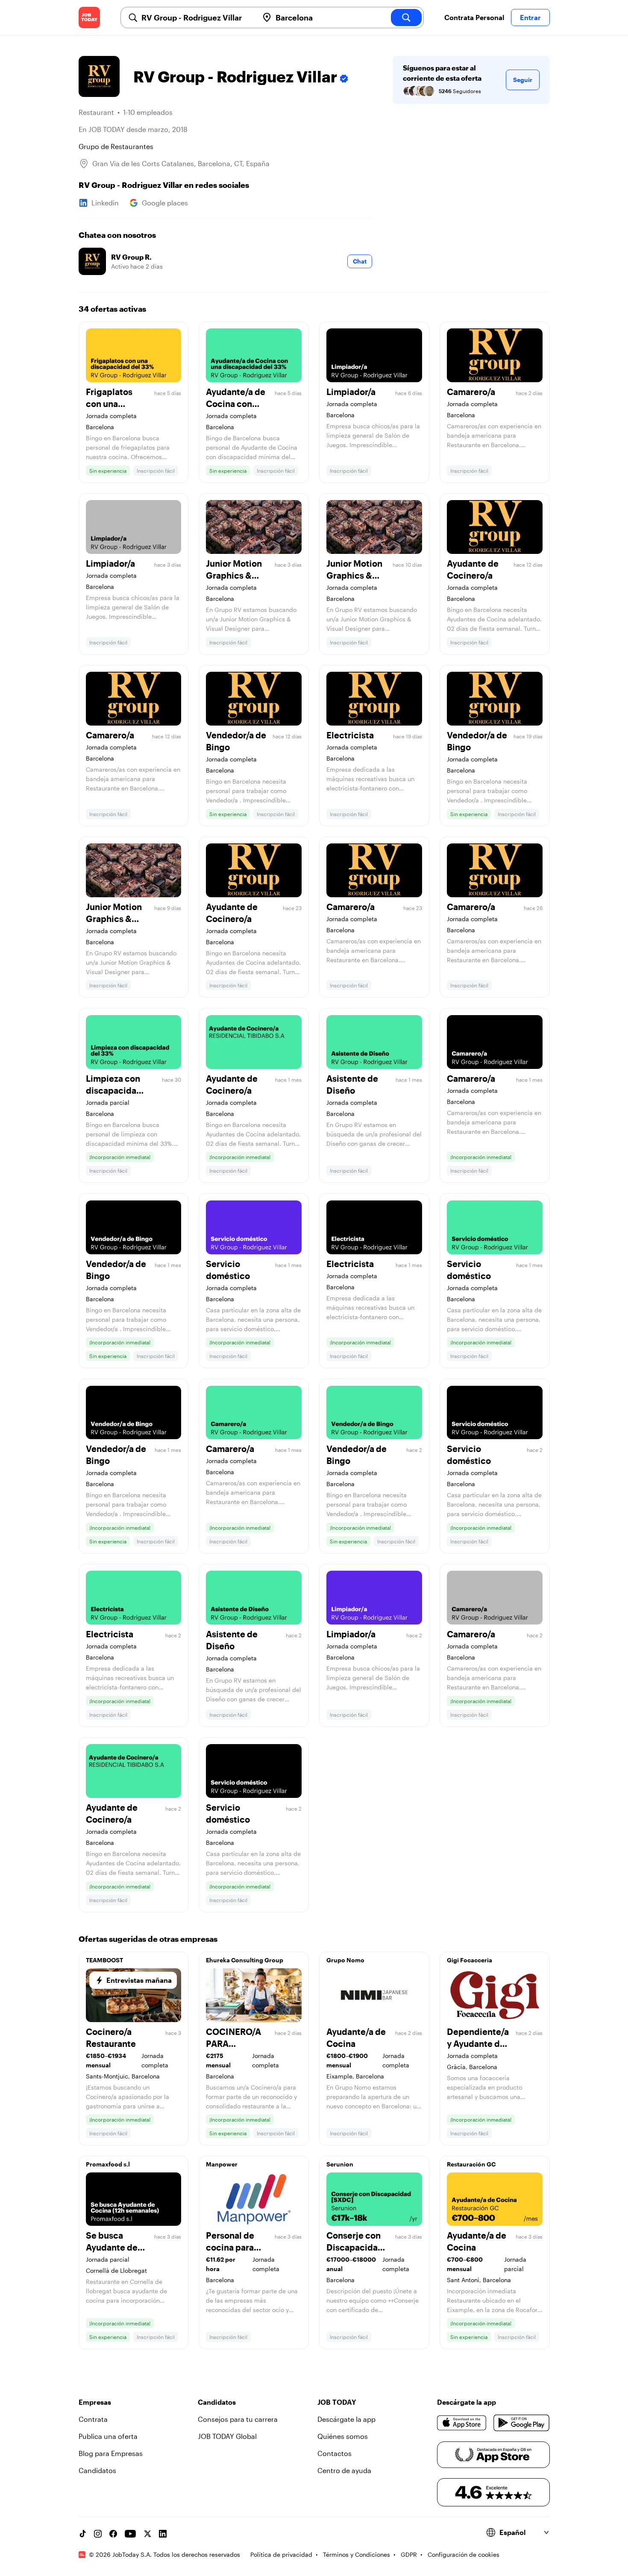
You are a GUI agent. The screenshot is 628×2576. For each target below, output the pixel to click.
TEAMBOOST (104, 1960)
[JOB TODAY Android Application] (521, 2423)
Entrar (530, 17)
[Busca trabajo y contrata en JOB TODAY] (89, 18)
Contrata (93, 2419)
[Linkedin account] (163, 2534)
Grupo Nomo (345, 1960)
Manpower (222, 2164)
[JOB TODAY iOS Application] (462, 2423)
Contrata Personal (474, 17)
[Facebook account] (113, 2534)
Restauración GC (471, 2164)
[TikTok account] (82, 2534)
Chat (360, 261)
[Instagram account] (98, 2534)
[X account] (147, 2534)
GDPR (409, 2554)
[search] (406, 18)
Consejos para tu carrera (238, 2419)
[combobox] (197, 18)
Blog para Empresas (111, 2453)
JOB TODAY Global (227, 2436)
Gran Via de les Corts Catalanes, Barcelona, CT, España (181, 163)
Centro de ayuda (344, 2470)
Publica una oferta (108, 2436)
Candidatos (97, 2470)
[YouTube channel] (130, 2534)
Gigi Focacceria (470, 1960)
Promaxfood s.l (108, 2164)
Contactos (335, 2453)
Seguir (523, 80)
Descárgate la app (346, 2419)
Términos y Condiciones (357, 2554)
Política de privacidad (281, 2554)
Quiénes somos (343, 2436)
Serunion (340, 2164)
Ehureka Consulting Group (245, 1960)
